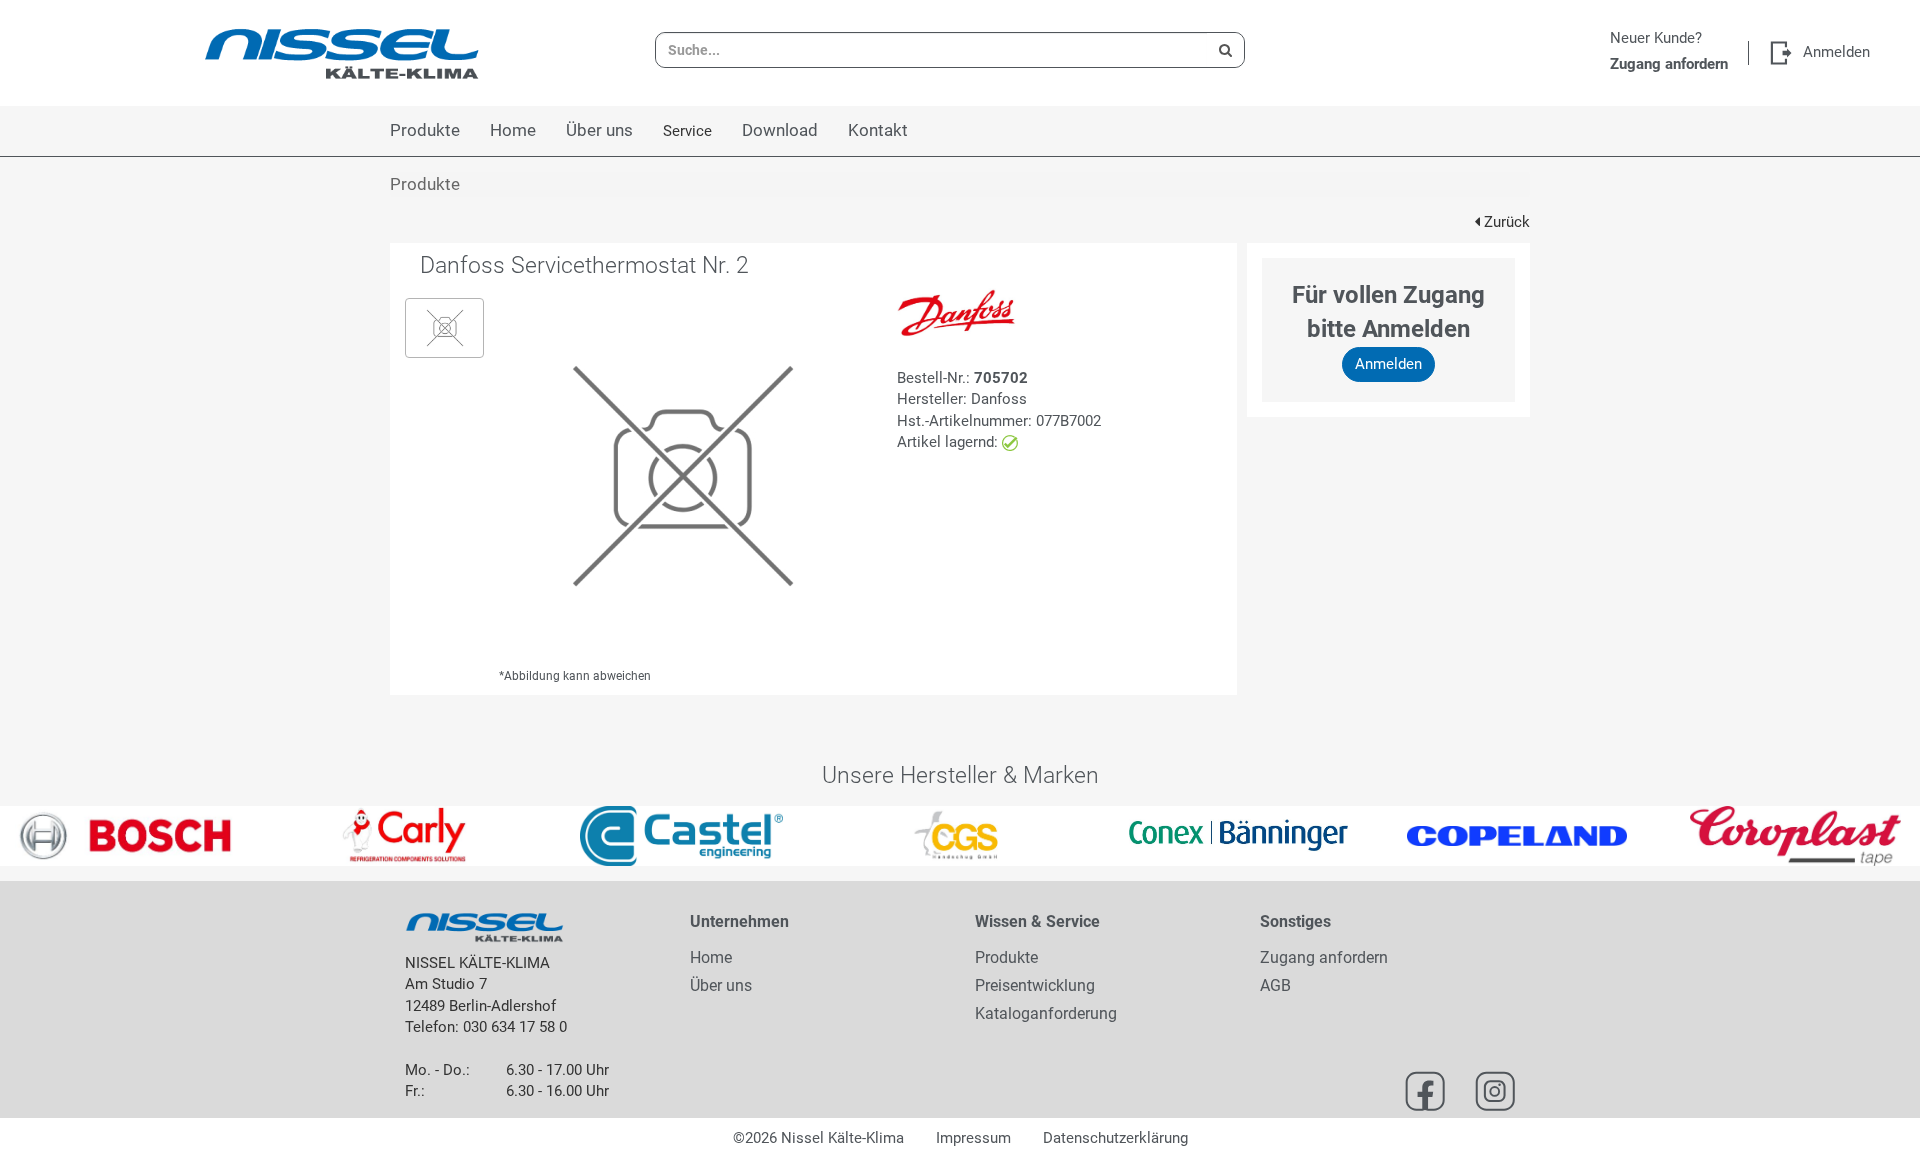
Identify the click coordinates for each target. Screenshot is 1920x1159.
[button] (48, 836)
